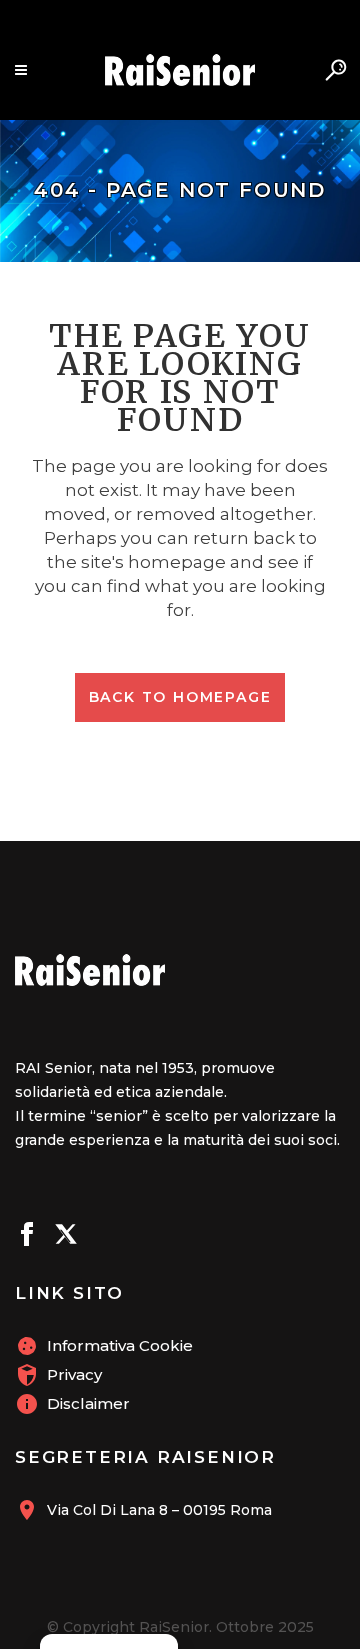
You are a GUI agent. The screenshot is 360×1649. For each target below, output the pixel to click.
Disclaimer (88, 1403)
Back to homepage (180, 697)
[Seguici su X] (66, 1237)
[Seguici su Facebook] (27, 1237)
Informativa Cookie (120, 1345)
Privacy (74, 1374)
